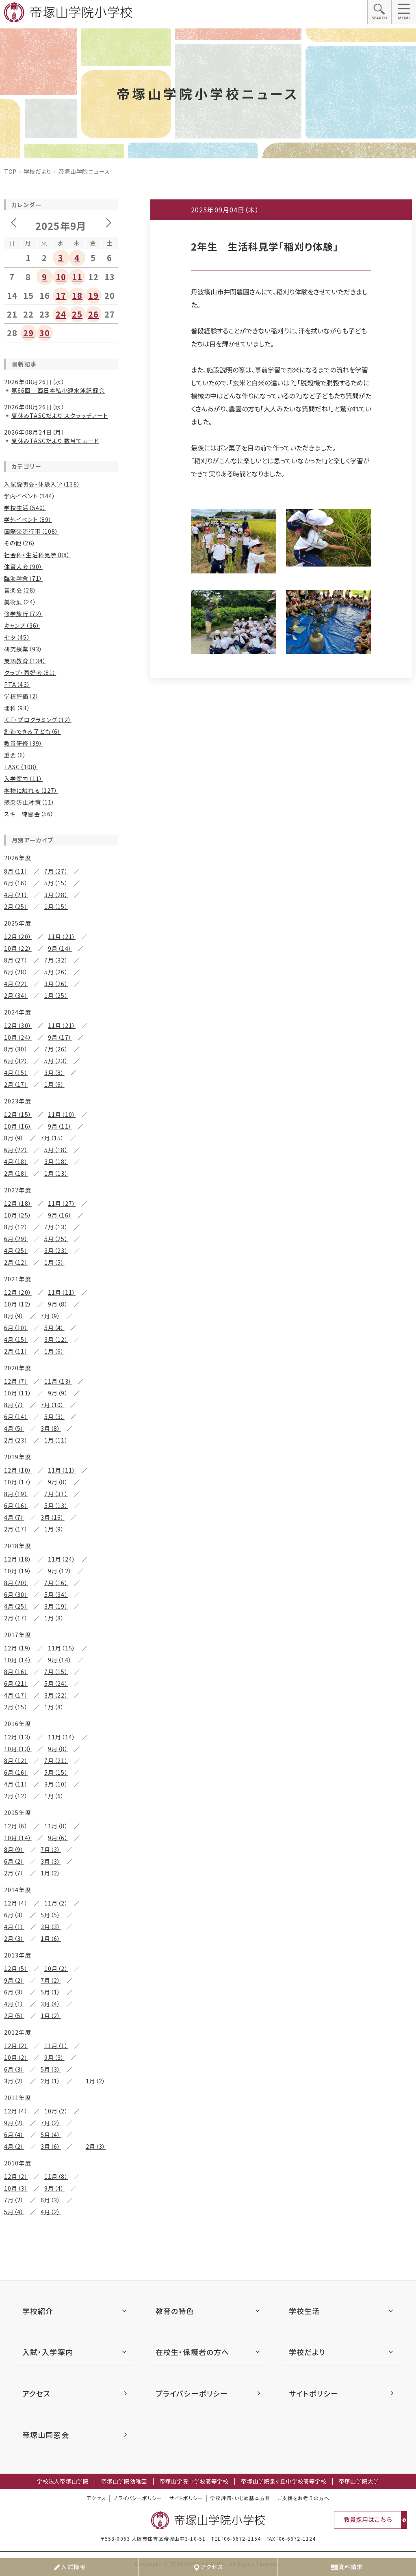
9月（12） (60, 1571)
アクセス (212, 2567)
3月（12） (56, 1339)
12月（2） (16, 2046)
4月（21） (16, 895)
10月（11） (18, 1393)
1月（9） (54, 1529)
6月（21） (16, 1683)
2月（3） (14, 1938)
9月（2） (14, 1980)
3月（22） (56, 1695)
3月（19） (56, 1606)
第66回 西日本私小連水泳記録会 (58, 390)
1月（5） (54, 1262)
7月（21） (56, 1761)
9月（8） (58, 1304)
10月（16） (18, 1126)
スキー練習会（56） (29, 814)
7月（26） (56, 1049)
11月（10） (62, 1114)
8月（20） (16, 1583)
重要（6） (15, 755)
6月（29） (16, 1239)
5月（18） (56, 1150)
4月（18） (16, 1161)
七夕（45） (17, 637)
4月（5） (14, 1428)
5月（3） (54, 1417)
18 (77, 295)
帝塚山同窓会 (46, 2435)
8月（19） (16, 1494)
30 (45, 333)
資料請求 (351, 2567)
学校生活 (304, 2311)
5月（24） (56, 1683)
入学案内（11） (23, 779)
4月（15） (16, 1073)
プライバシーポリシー (192, 2393)
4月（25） (16, 1250)
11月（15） (62, 1648)
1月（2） (51, 1873)
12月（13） (18, 1737)
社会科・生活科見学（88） (37, 555)
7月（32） (56, 960)
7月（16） (56, 1583)
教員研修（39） (23, 743)
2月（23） (16, 1440)
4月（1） (14, 1927)
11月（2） (56, 1903)
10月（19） (18, 1571)
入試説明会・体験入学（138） (42, 484)
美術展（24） (20, 602)
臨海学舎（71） (23, 578)
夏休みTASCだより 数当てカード (55, 441)
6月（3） (14, 1915)
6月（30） (16, 1594)
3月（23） (56, 1250)
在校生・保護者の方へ (192, 2352)
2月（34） (16, 995)
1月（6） (54, 1084)
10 (61, 277)
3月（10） (56, 1784)
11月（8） (56, 1826)
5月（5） (51, 1915)
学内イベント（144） (30, 496)
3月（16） (53, 1517)
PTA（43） (17, 684)
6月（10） (16, 1328)
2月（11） (16, 1351)
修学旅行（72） (23, 614)
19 (93, 295)
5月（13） (56, 1505)
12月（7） (16, 1381)
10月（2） (56, 1968)
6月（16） (16, 883)
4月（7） (14, 1517)
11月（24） (62, 1559)
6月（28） (16, 972)
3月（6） (51, 2146)
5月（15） (56, 883)
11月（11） (62, 1292)
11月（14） (62, 1737)
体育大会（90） (23, 567)
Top (10, 171)
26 (93, 314)
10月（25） (18, 1215)
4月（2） (14, 2146)
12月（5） (16, 1968)
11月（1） (56, 2046)
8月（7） (14, 1405)
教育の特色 (175, 2311)
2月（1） (51, 2081)
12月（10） (18, 1470)
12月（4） (16, 1903)
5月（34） (56, 1594)
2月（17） (16, 1084)
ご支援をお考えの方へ (303, 2498)
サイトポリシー (314, 2393)
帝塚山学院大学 (359, 2481)
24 (61, 314)
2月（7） (14, 1873)
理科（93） (17, 708)
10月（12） (18, 1304)
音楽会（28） (20, 590)
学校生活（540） (25, 508)
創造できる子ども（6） (32, 731)
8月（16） (16, 1672)
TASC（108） (21, 767)
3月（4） (51, 2004)
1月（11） (56, 1440)
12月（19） (18, 1648)
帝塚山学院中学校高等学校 (194, 2481)
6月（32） (16, 1061)
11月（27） (62, 1203)
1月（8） (54, 1618)
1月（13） (56, 1173)
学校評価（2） (22, 696)
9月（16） (60, 1215)
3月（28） (56, 895)
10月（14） (18, 1660)
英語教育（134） (25, 661)
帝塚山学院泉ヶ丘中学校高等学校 (284, 2481)
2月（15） (16, 1707)
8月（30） (16, 1049)
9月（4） (54, 2188)
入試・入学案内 (48, 2352)
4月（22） (16, 984)
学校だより (38, 171)
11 (77, 277)
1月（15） (56, 906)
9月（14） (60, 948)
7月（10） (53, 1405)
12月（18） (18, 1203)
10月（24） (18, 1037)
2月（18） (16, 1173)
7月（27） (56, 871)
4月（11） (16, 1784)
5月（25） (56, 1239)
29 (28, 333)
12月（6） (16, 1826)
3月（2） (14, 2081)
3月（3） (51, 1861)
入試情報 (73, 2567)
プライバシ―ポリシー (138, 2498)
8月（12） (16, 1227)
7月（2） (51, 1980)
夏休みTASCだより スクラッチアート (60, 415)
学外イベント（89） (28, 519)
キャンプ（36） (22, 625)
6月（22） (16, 1150)
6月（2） (14, 1861)
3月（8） (54, 1073)
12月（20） (18, 937)
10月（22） (18, 948)
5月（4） (54, 1328)
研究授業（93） (23, 649)
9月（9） (58, 1393)
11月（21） (62, 937)
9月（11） (60, 1126)
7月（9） (51, 1316)
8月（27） (16, 960)
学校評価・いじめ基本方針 (240, 2498)
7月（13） (56, 1227)
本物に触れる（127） (31, 790)
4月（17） (16, 1695)
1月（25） (56, 995)
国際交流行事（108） (31, 531)
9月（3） (54, 2057)
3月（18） (56, 1161)
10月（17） (18, 1482)
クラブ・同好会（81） (30, 673)
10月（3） (16, 2188)
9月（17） (60, 1037)
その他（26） (20, 543)
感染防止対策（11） (29, 802)
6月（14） (16, 1417)
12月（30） (18, 1025)
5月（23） (56, 1061)
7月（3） (51, 1849)
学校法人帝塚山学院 (63, 2481)
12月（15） (18, 1114)
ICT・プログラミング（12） (38, 720)
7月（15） (53, 1138)
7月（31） (56, 1494)
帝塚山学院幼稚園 (124, 2481)
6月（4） (14, 2135)
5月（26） (56, 972)
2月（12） (16, 1262)
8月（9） (14, 1138)
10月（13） (18, 1749)
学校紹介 (38, 2311)
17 (61, 295)
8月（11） (16, 871)
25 (77, 314)
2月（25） (16, 906)
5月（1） (51, 1992)
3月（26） (56, 984)
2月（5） (14, 2016)
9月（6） (58, 1838)
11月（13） (58, 1381)
